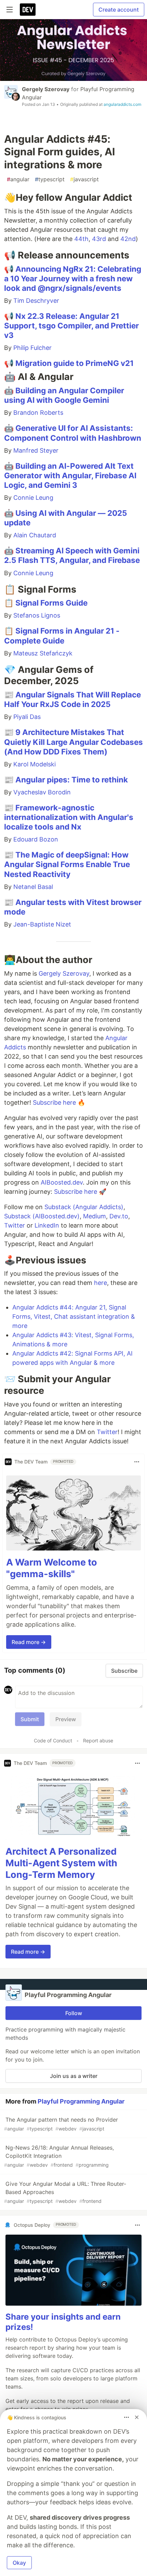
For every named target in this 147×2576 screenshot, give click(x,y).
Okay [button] (19, 2563)
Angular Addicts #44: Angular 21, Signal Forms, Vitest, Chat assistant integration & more (74, 1317)
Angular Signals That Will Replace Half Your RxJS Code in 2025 (72, 699)
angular (18, 179)
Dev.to (119, 1216)
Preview (66, 1719)
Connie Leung (33, 498)
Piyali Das (27, 717)
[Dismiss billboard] (137, 2417)
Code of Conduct (53, 1740)
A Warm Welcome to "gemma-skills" (52, 1568)
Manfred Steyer (36, 450)
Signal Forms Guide (51, 603)
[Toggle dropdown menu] (137, 1462)
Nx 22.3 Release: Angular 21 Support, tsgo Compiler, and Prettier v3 (71, 325)
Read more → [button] (29, 1642)
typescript (50, 179)
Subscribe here (54, 1102)
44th (81, 239)
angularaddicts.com (122, 104)
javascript (84, 179)
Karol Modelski (35, 764)
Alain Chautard (35, 535)
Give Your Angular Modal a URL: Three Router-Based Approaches (65, 2192)
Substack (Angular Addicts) (84, 1207)
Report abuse (98, 1740)
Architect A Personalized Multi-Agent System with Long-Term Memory (61, 1863)
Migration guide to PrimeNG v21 (75, 363)
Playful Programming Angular (81, 2101)
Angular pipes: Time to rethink (72, 780)
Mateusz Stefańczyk (43, 653)
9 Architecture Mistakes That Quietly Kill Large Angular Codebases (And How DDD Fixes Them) (73, 742)
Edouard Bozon (36, 839)
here (101, 1283)
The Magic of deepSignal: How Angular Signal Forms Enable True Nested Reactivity (67, 864)
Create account (119, 10)
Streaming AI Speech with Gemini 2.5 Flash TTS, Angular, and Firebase (72, 555)
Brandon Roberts (38, 413)
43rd (99, 239)
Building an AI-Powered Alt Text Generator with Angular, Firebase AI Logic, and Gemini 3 (70, 475)
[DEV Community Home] (28, 10)
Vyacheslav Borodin (42, 792)
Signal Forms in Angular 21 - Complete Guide (62, 635)
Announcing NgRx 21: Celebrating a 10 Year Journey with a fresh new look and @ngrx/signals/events (73, 278)
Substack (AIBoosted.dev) (42, 1216)
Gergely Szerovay (46, 89)
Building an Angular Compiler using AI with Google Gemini (64, 395)
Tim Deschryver (36, 301)
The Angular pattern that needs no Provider (61, 2124)
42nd (128, 239)
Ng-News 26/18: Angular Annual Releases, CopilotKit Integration (59, 2156)
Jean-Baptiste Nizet (42, 924)
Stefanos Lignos (37, 615)
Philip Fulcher (32, 348)
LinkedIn (47, 1225)
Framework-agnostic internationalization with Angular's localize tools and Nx (69, 817)
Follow (74, 2013)
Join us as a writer (74, 2076)
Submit (30, 1719)
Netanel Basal (33, 887)
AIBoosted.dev (62, 1182)
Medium (95, 1216)
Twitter (15, 1225)
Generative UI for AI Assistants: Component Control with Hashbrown (73, 433)
